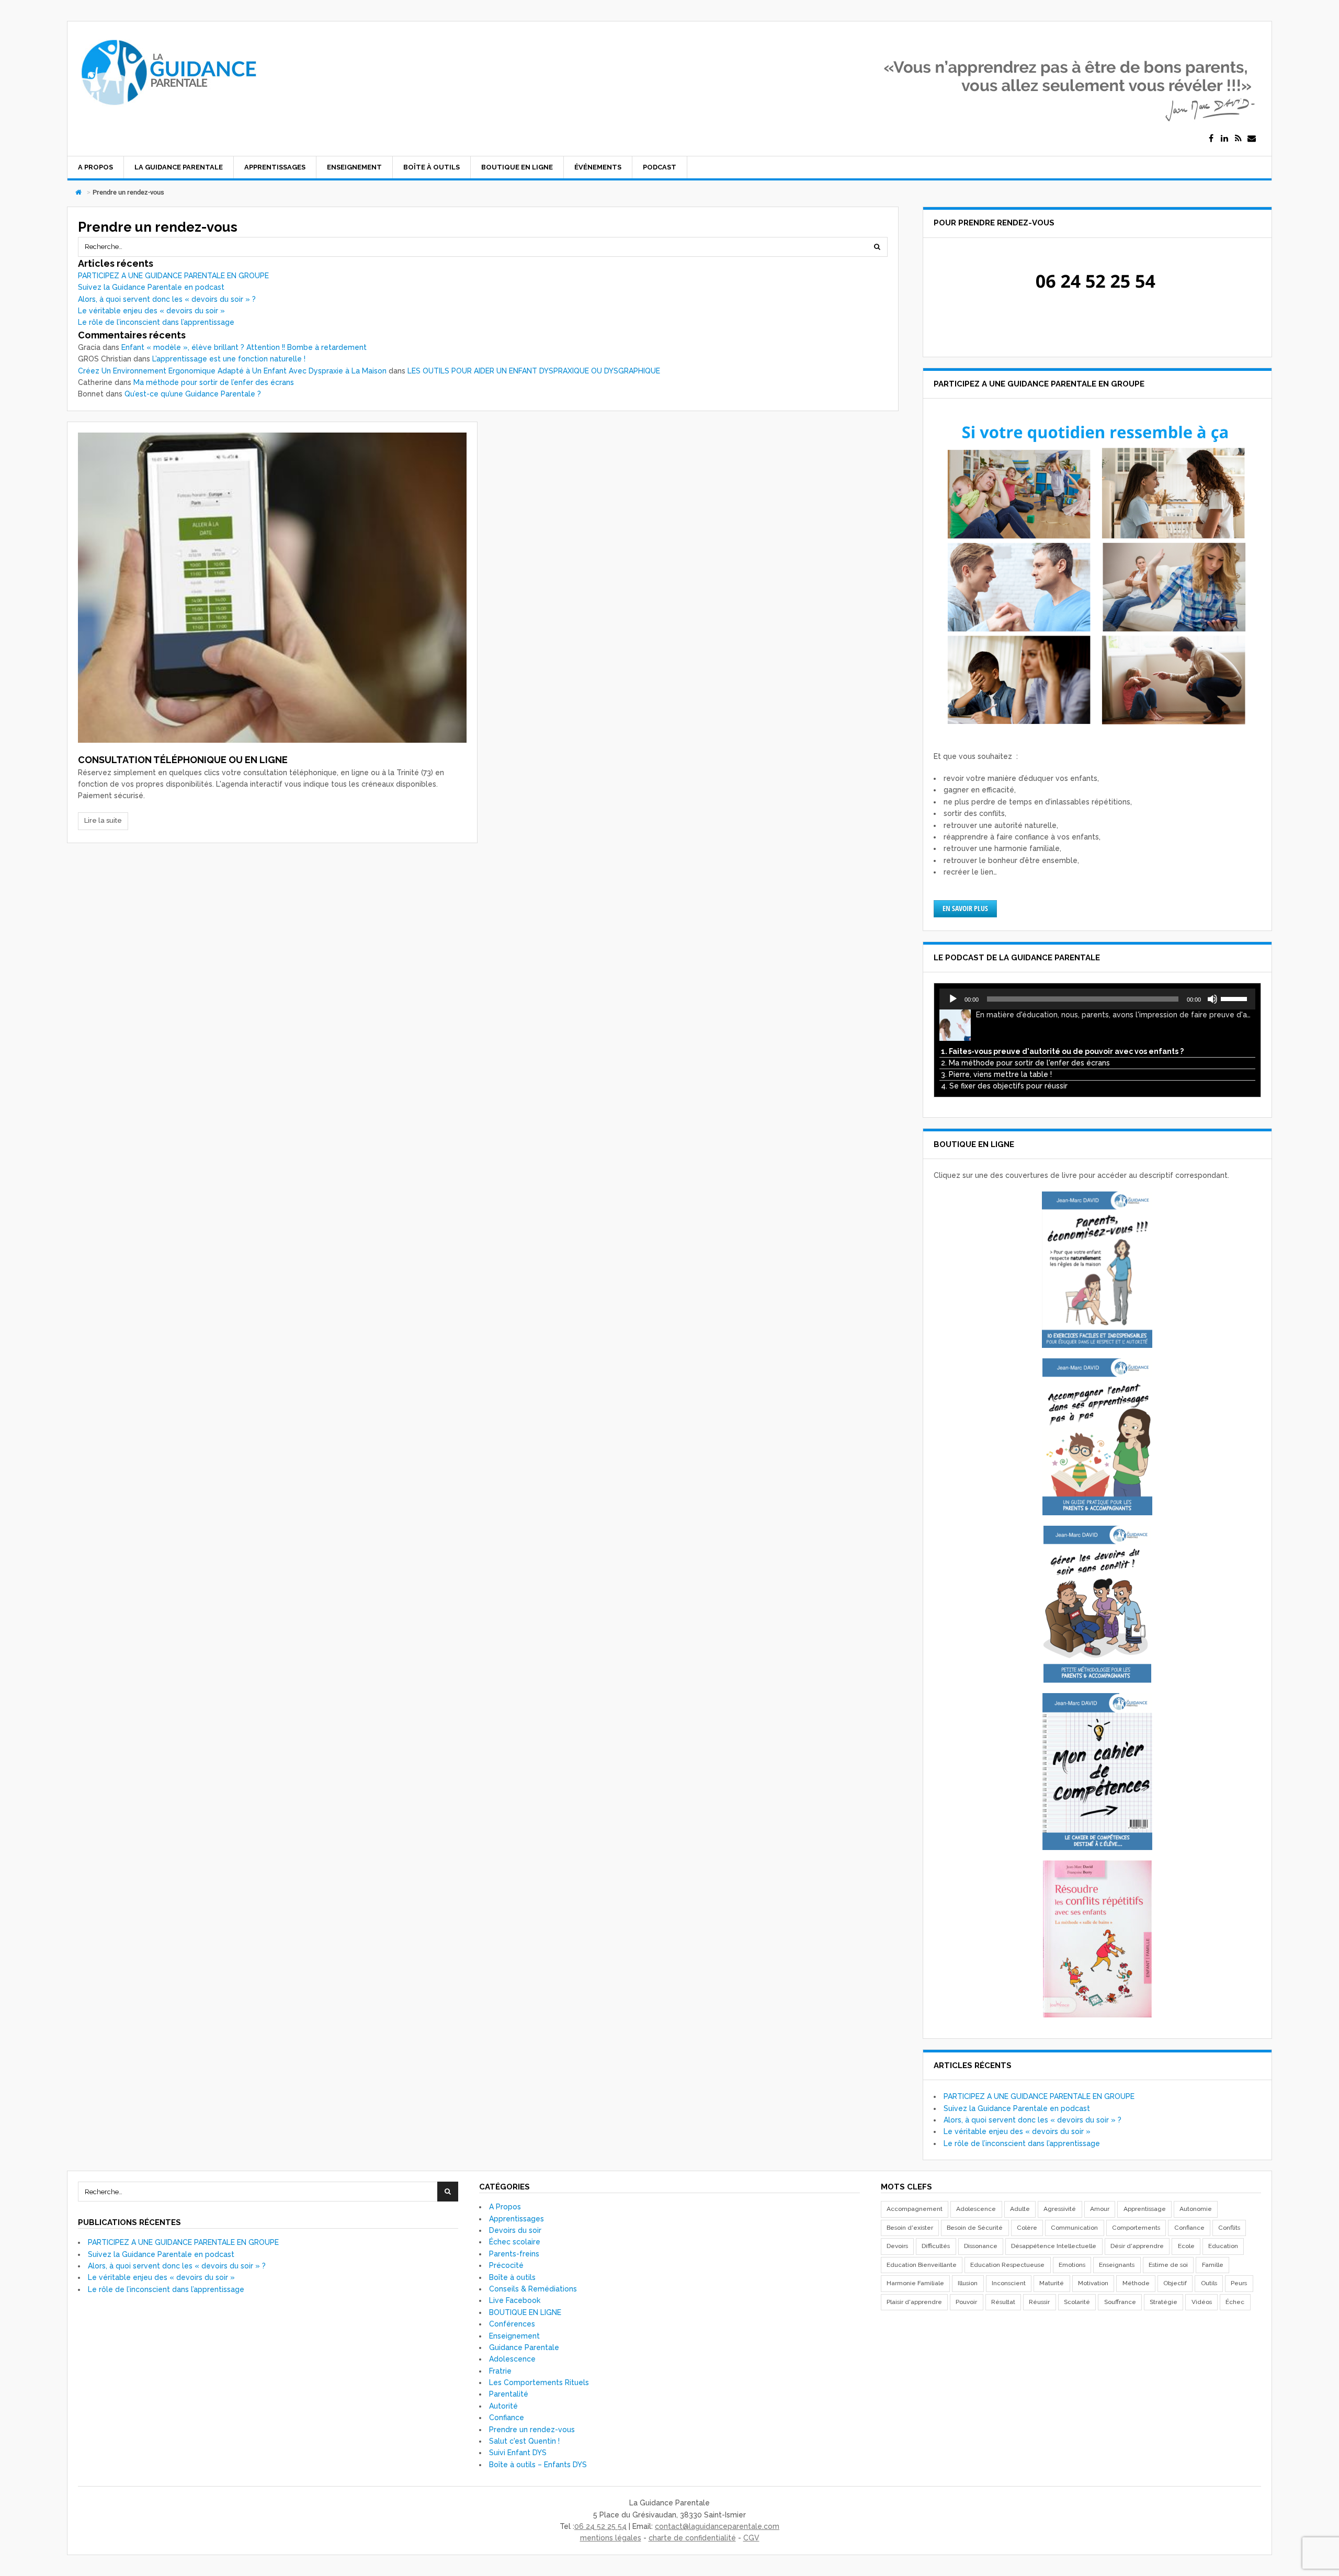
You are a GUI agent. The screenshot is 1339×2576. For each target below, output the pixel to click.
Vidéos (1202, 2302)
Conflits (1229, 2228)
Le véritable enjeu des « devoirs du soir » (151, 311)
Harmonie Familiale (915, 2283)
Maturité (1052, 2283)
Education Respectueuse (1007, 2265)
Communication (1074, 2228)
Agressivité (1060, 2209)
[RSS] (1238, 139)
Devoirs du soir (515, 2230)
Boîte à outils (432, 167)
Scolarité (1077, 2302)
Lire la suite (103, 820)
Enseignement (354, 167)
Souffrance (1120, 2302)
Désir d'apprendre (1137, 2246)
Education (1223, 2246)
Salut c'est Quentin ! (524, 2441)
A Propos (95, 167)
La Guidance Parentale (179, 167)
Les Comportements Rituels (539, 2382)
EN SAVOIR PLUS (965, 908)
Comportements (1136, 2228)
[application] (1097, 999)
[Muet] (1212, 999)
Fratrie (500, 2371)
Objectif (1175, 2283)
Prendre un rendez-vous (532, 2430)
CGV (751, 2538)
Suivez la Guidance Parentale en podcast (151, 287)
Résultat (1003, 2302)
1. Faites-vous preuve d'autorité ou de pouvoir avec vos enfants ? (1062, 1051)
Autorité (503, 2406)
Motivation (1093, 2283)
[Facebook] (1211, 139)
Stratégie (1164, 2302)
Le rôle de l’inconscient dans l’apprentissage (156, 322)
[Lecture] (953, 999)
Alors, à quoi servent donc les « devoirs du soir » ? (167, 299)
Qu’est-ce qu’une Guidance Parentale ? (193, 394)
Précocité (506, 2265)
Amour (1100, 2209)
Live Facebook (515, 2300)
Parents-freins (514, 2254)
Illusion (968, 2283)
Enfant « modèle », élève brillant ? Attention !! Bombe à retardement (244, 347)
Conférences (512, 2324)
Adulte (1020, 2209)
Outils (1209, 2283)
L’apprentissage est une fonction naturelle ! (229, 359)
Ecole (1186, 2246)
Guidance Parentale (524, 2347)
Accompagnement (915, 2209)
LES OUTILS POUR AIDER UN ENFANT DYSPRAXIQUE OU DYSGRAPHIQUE (534, 371)
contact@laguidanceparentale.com (717, 2526)
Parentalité (509, 2394)
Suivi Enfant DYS (518, 2453)
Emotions (1072, 2265)
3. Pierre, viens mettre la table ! (996, 1074)
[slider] (1235, 998)
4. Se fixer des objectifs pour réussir (1004, 1086)
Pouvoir (966, 2302)
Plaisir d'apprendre (914, 2302)
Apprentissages (275, 167)
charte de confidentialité (692, 2538)
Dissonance (981, 2246)
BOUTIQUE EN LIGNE (517, 167)
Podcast (660, 167)
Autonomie (1196, 2209)
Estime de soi (1168, 2265)
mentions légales (611, 2538)
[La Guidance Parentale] (168, 110)
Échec (1235, 2302)
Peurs (1239, 2283)
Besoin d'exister (910, 2228)
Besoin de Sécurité (975, 2228)
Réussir (1039, 2302)
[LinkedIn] (1224, 139)
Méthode (1136, 2283)
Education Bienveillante (922, 2265)
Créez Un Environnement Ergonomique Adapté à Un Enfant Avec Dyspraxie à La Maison (232, 371)
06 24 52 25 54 (600, 2526)
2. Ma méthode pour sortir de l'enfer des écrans (1025, 1063)
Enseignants (1117, 2265)
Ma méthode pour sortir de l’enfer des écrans (214, 382)
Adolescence (512, 2359)
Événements (598, 167)
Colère (1027, 2228)
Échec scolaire (515, 2242)
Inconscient (1009, 2283)
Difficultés (936, 2246)
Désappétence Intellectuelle (1054, 2246)
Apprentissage (1145, 2209)
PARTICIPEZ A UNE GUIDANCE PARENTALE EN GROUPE (173, 276)
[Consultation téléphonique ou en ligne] (272, 588)
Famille (1213, 2265)
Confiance (507, 2418)
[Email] (1252, 139)
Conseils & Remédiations (533, 2289)
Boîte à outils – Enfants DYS (538, 2465)
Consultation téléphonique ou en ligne (183, 760)
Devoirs (897, 2246)
